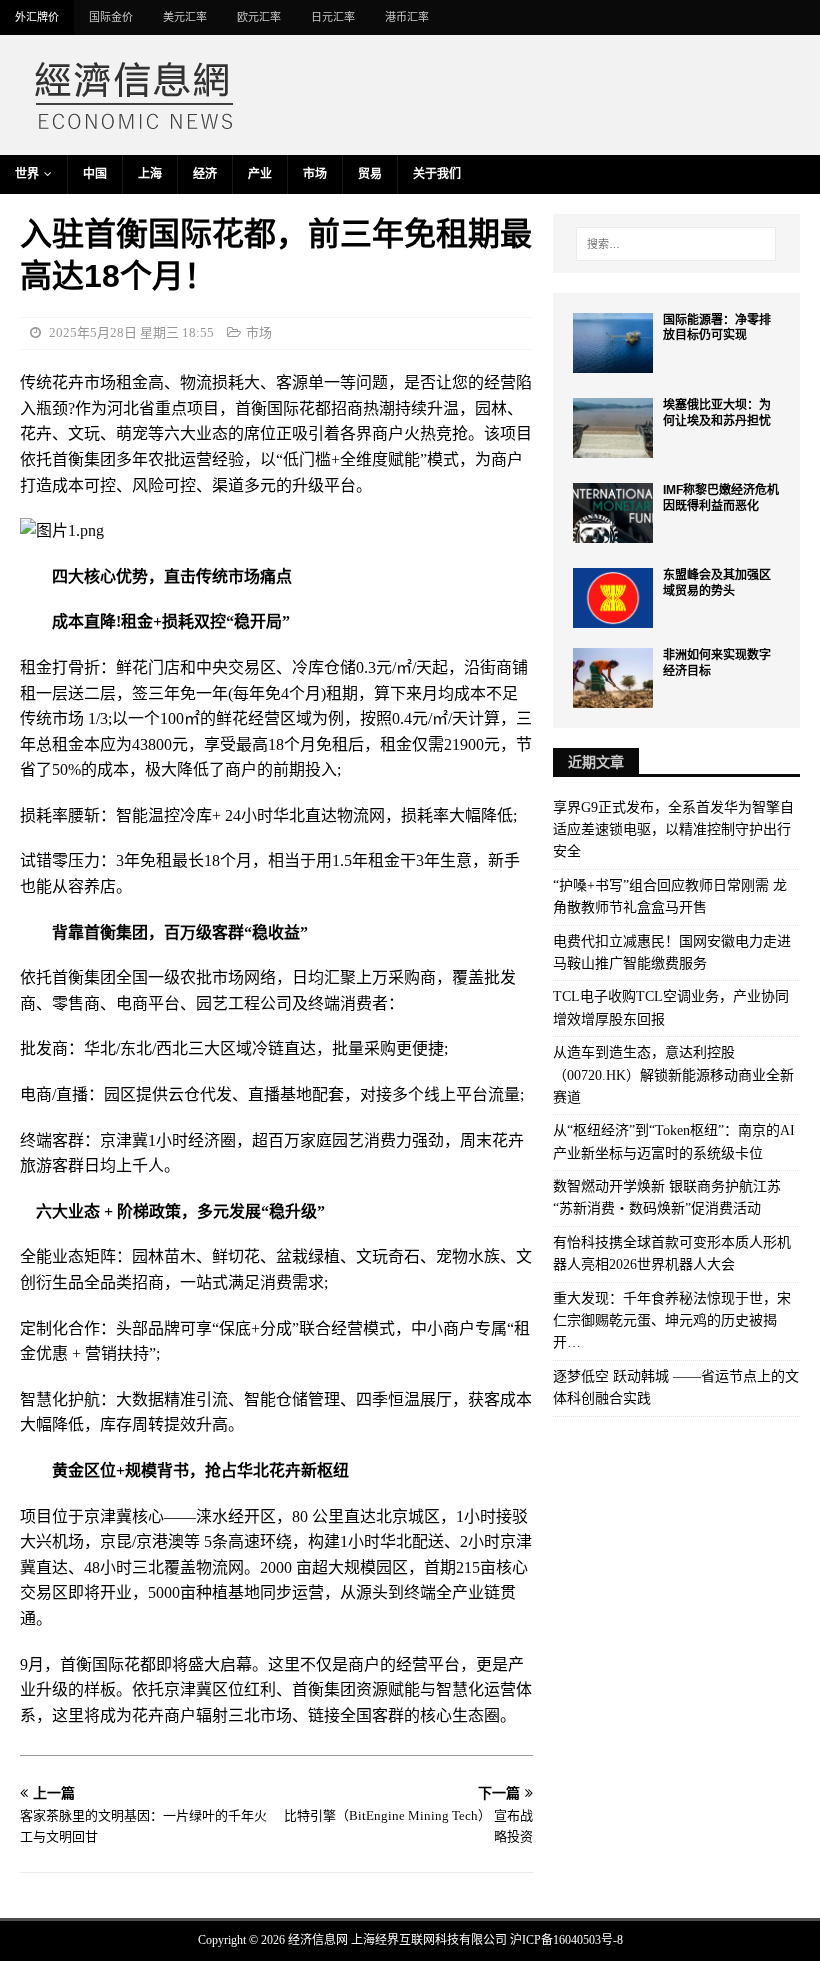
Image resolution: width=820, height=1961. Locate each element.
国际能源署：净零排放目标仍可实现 (717, 328)
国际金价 (111, 17)
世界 (27, 174)
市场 (315, 174)
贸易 (370, 174)
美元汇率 (185, 17)
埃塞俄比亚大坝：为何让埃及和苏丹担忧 (717, 413)
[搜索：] (676, 244)
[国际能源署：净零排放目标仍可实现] (613, 343)
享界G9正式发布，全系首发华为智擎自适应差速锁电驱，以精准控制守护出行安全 (673, 830)
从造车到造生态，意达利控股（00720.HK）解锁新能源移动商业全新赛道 (673, 1075)
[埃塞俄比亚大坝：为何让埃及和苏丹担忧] (613, 428)
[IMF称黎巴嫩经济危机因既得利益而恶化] (613, 513)
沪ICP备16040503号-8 (566, 1940)
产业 (260, 174)
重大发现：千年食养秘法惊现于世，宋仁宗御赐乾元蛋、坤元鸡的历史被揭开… (672, 1321)
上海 (150, 174)
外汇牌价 (37, 17)
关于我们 (437, 174)
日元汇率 (333, 17)
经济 (205, 174)
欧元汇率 (259, 17)
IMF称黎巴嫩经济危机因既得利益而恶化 (721, 498)
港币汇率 (407, 17)
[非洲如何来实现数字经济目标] (613, 678)
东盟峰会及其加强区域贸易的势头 (717, 583)
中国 (95, 174)
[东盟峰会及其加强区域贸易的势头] (613, 598)
